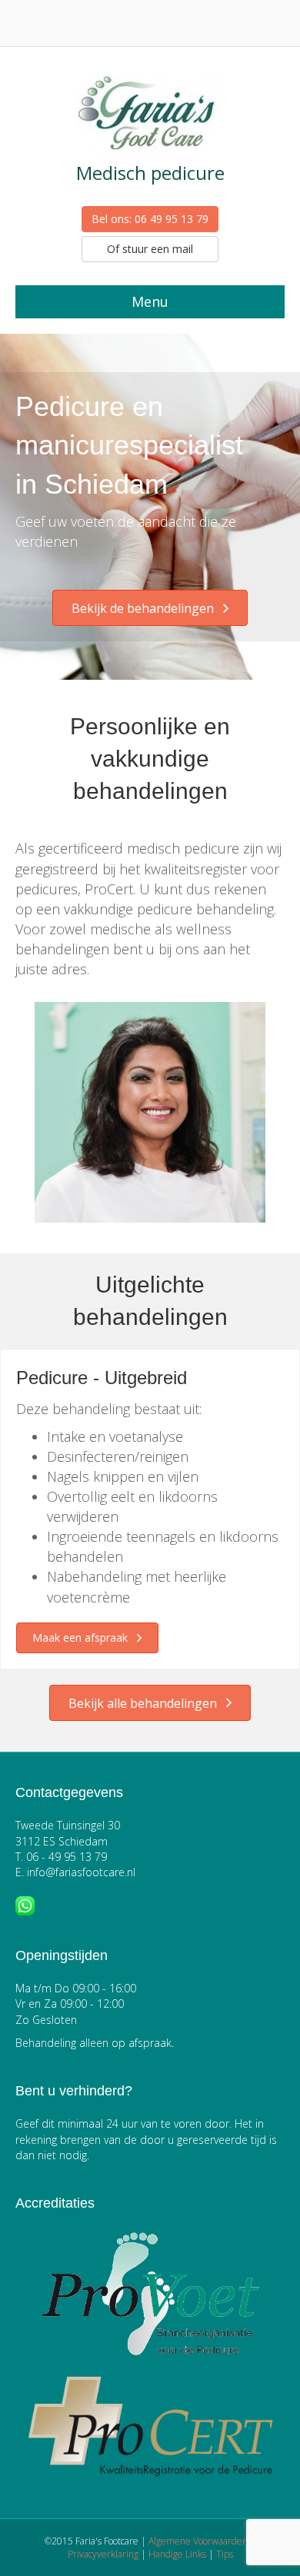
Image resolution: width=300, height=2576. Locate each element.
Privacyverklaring (103, 2554)
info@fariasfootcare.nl (81, 1872)
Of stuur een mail (150, 249)
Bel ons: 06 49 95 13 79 (150, 219)
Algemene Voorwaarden (198, 2541)
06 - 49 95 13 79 (67, 1857)
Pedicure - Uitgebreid (102, 1378)
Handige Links (177, 2554)
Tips (225, 2554)
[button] (150, 608)
